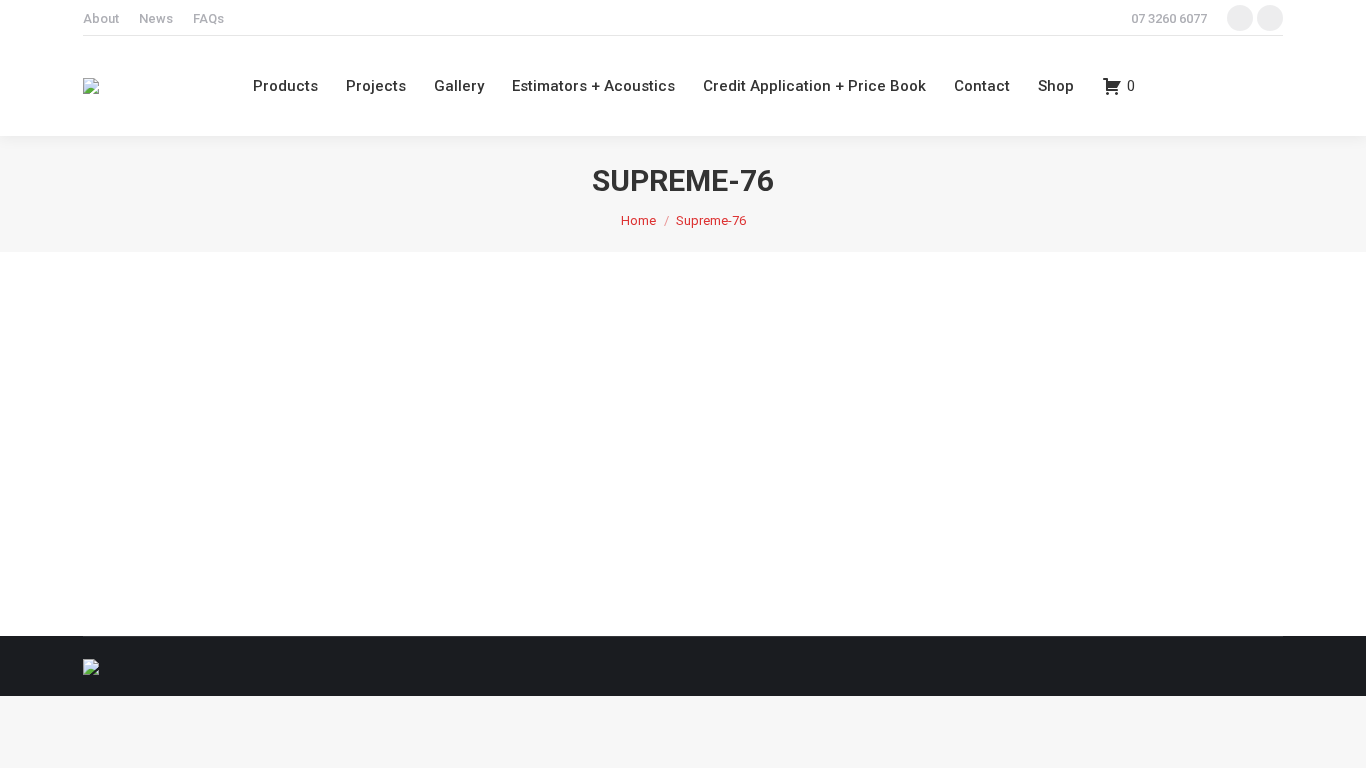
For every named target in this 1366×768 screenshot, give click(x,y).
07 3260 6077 (1169, 18)
